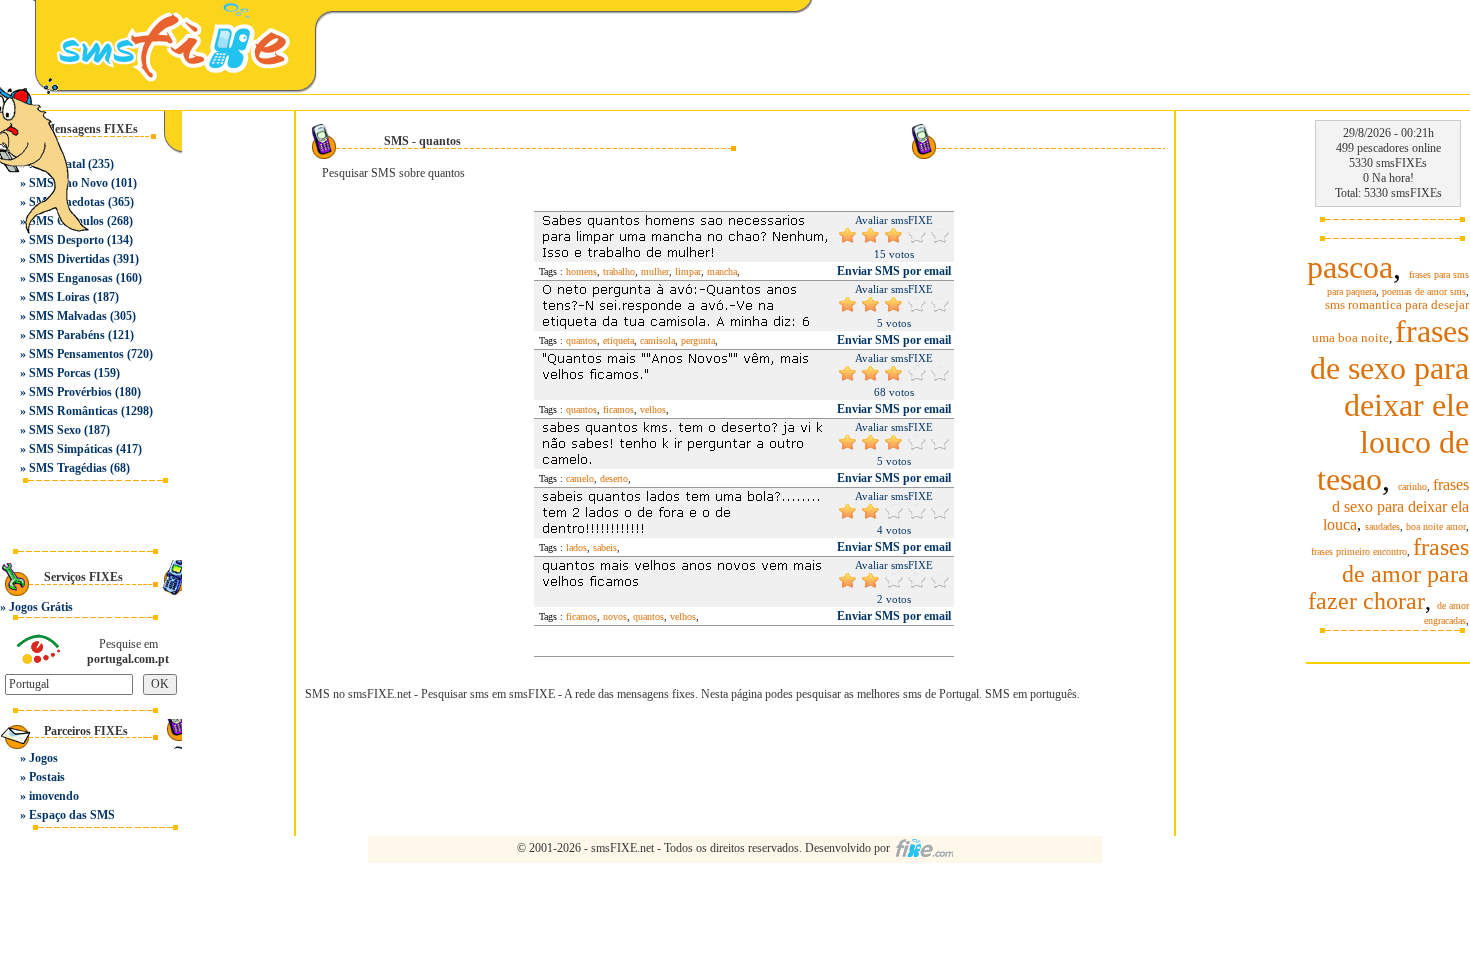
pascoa (1350, 267)
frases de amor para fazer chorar (1388, 574)
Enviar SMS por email (894, 271)
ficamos (618, 409)
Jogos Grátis (41, 607)
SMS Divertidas (69, 259)
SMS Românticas (73, 411)
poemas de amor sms (1424, 291)
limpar (688, 271)
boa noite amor (1436, 526)
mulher (655, 271)
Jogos (43, 758)
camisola (657, 340)
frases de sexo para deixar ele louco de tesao (1389, 405)
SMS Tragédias (68, 468)
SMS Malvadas (68, 316)
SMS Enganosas (71, 278)
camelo (580, 478)
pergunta (698, 340)
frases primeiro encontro (1359, 551)
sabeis (605, 547)
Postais (47, 777)
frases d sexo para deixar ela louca (1396, 504)
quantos (581, 340)
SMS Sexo (55, 430)
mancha (722, 271)
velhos (653, 409)
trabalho (619, 271)
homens (581, 271)
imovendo (54, 796)
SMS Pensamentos (76, 354)
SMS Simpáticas (71, 449)
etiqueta (618, 340)
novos (615, 616)
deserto (614, 478)
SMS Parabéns (67, 335)
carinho (1412, 486)
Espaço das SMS (72, 815)
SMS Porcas (60, 373)
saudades (1382, 526)
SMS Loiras (59, 297)
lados (576, 547)
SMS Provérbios (70, 392)
